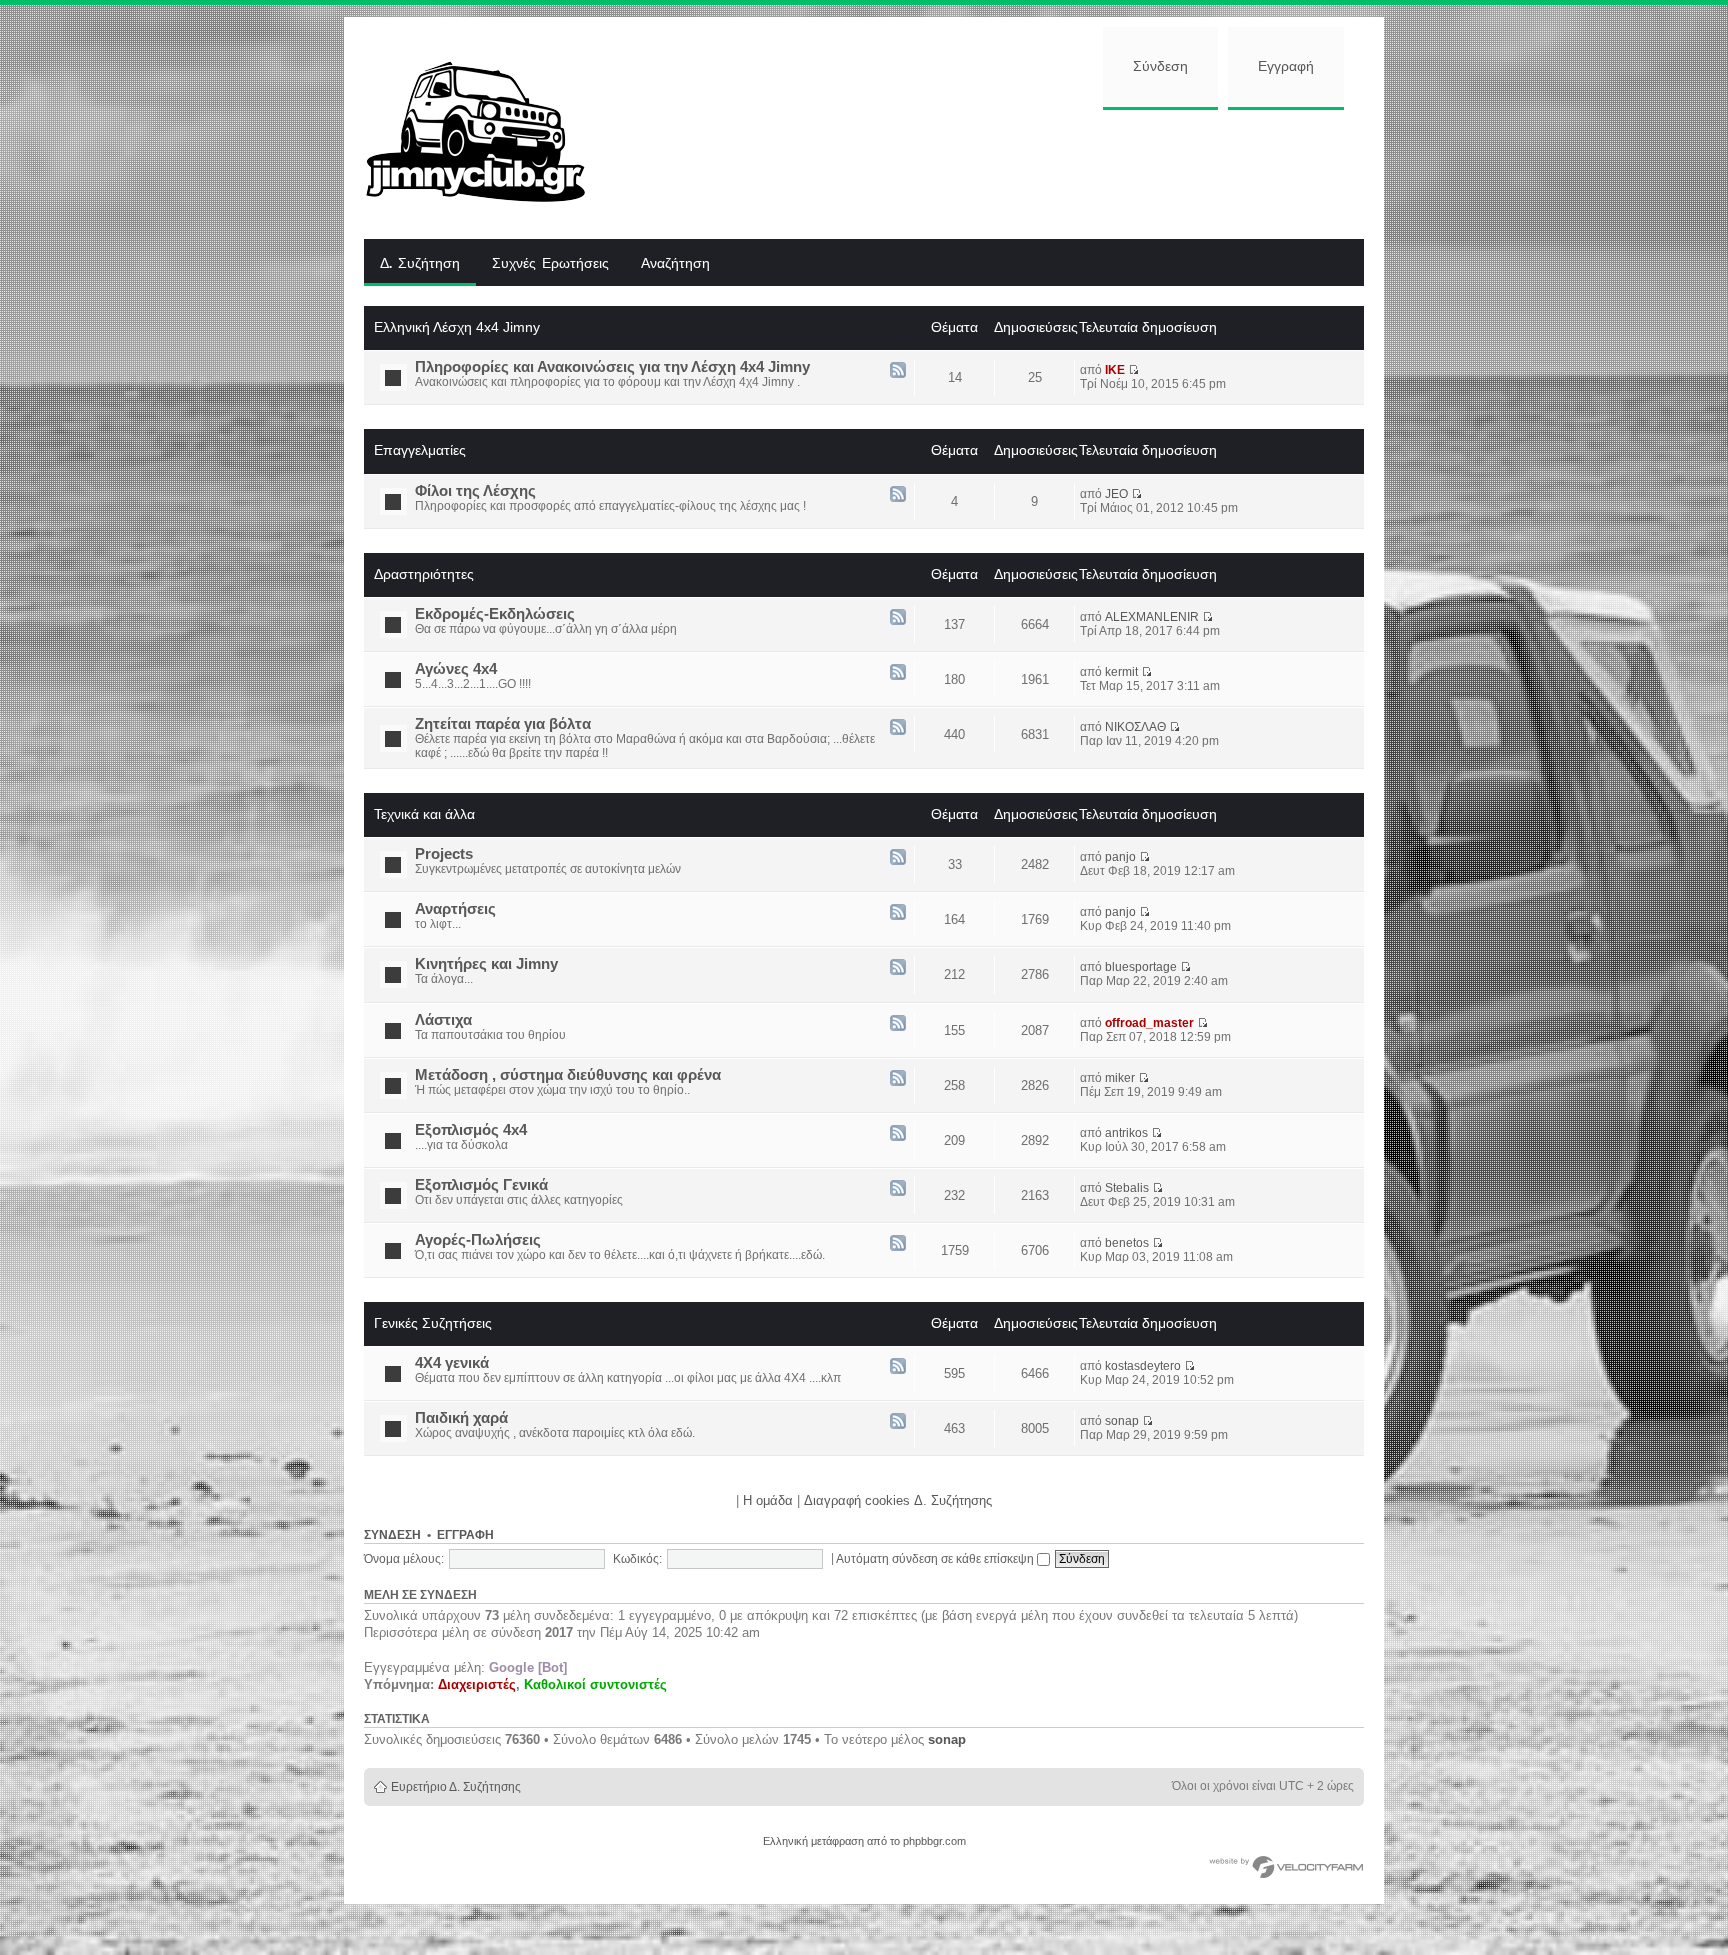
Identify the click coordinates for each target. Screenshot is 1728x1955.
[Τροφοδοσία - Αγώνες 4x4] (898, 673)
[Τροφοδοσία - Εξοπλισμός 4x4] (898, 1134)
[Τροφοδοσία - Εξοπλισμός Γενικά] (898, 1189)
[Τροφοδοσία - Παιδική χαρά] (898, 1422)
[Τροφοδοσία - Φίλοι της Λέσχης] (898, 495)
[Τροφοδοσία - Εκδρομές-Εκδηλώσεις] (898, 618)
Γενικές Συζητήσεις (433, 1323)
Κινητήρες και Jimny (486, 964)
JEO (1116, 494)
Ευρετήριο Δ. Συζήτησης (456, 1787)
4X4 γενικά (452, 1363)
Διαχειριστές (477, 1684)
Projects (444, 854)
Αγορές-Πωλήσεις (478, 1240)
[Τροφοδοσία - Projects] (898, 858)
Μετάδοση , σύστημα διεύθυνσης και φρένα (568, 1075)
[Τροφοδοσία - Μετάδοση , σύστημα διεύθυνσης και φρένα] (898, 1079)
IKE (1115, 370)
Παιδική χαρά (461, 1418)
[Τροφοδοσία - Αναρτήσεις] (898, 913)
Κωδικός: (637, 1559)
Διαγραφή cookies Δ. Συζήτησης (898, 1500)
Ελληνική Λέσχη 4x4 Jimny (457, 327)
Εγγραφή (1286, 67)
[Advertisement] (991, 172)
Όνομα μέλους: (404, 1559)
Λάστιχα (443, 1020)
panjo (1120, 857)
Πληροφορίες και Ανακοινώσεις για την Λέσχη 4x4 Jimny (612, 367)
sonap (1122, 1421)
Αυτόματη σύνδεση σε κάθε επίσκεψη (936, 1559)
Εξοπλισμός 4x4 (471, 1130)
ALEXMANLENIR (1152, 617)
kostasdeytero (1143, 1366)
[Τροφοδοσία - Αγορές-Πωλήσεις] (898, 1244)
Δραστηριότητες (424, 574)
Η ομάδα (768, 1500)
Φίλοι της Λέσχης (475, 491)
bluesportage (1141, 967)
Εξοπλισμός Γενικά (481, 1185)
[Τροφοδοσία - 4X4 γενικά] (898, 1367)
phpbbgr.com (934, 1841)
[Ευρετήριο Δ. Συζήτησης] (490, 128)
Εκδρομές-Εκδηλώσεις (495, 614)
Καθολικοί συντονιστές (595, 1684)
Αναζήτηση (675, 264)
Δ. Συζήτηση (420, 264)
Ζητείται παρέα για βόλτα (503, 724)
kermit (1121, 672)
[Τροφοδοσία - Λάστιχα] (898, 1024)
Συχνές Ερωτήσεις (550, 264)
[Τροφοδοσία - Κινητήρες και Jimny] (898, 968)
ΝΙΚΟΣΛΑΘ (1135, 727)
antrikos (1126, 1133)
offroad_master (1149, 1023)
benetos (1127, 1243)
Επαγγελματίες (420, 450)
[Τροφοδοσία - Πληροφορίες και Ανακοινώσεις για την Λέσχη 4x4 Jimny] (898, 371)
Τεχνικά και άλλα (424, 814)
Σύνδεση (1160, 67)
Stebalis (1127, 1188)
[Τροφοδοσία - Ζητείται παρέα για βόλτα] (898, 728)
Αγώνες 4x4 (456, 669)
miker (1120, 1078)
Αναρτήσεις (455, 909)
